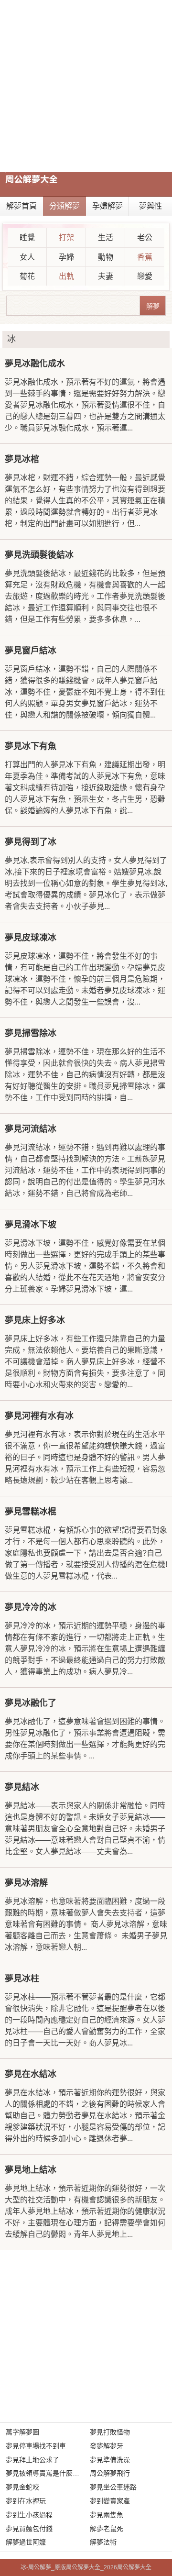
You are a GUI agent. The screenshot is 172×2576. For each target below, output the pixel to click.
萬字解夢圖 (22, 2432)
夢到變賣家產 (110, 2501)
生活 (106, 238)
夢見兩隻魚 (107, 2515)
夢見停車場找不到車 (36, 2446)
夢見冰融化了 (31, 1703)
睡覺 (27, 238)
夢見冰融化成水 (35, 364)
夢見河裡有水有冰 (39, 1416)
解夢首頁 (21, 206)
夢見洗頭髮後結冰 (39, 555)
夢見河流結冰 (31, 1129)
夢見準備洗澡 (110, 2460)
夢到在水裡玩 (26, 2501)
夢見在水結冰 (31, 2074)
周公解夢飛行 (110, 2473)
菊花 (27, 276)
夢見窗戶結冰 (31, 651)
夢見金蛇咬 (22, 2487)
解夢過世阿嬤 (26, 2542)
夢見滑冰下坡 (31, 1225)
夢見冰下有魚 (31, 746)
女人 (27, 257)
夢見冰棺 (22, 459)
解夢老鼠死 (107, 2529)
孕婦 (66, 257)
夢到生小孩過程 (29, 2515)
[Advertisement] (86, 86)
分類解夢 (64, 206)
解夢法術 (103, 2542)
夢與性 (150, 206)
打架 (66, 238)
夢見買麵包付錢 (29, 2529)
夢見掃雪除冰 (31, 1033)
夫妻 (106, 276)
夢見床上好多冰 (35, 1320)
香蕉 (145, 257)
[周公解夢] (32, 179)
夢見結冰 (22, 1787)
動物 (106, 257)
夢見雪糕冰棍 (31, 1512)
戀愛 (145, 276)
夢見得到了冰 (31, 842)
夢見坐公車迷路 (113, 2487)
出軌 (66, 276)
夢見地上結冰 (31, 2170)
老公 (145, 238)
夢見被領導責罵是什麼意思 (46, 2473)
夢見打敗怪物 (110, 2432)
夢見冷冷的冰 (31, 1607)
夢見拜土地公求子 (32, 2460)
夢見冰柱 (22, 1979)
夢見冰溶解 (26, 1883)
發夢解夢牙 (107, 2446)
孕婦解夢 (107, 206)
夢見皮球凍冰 (31, 938)
